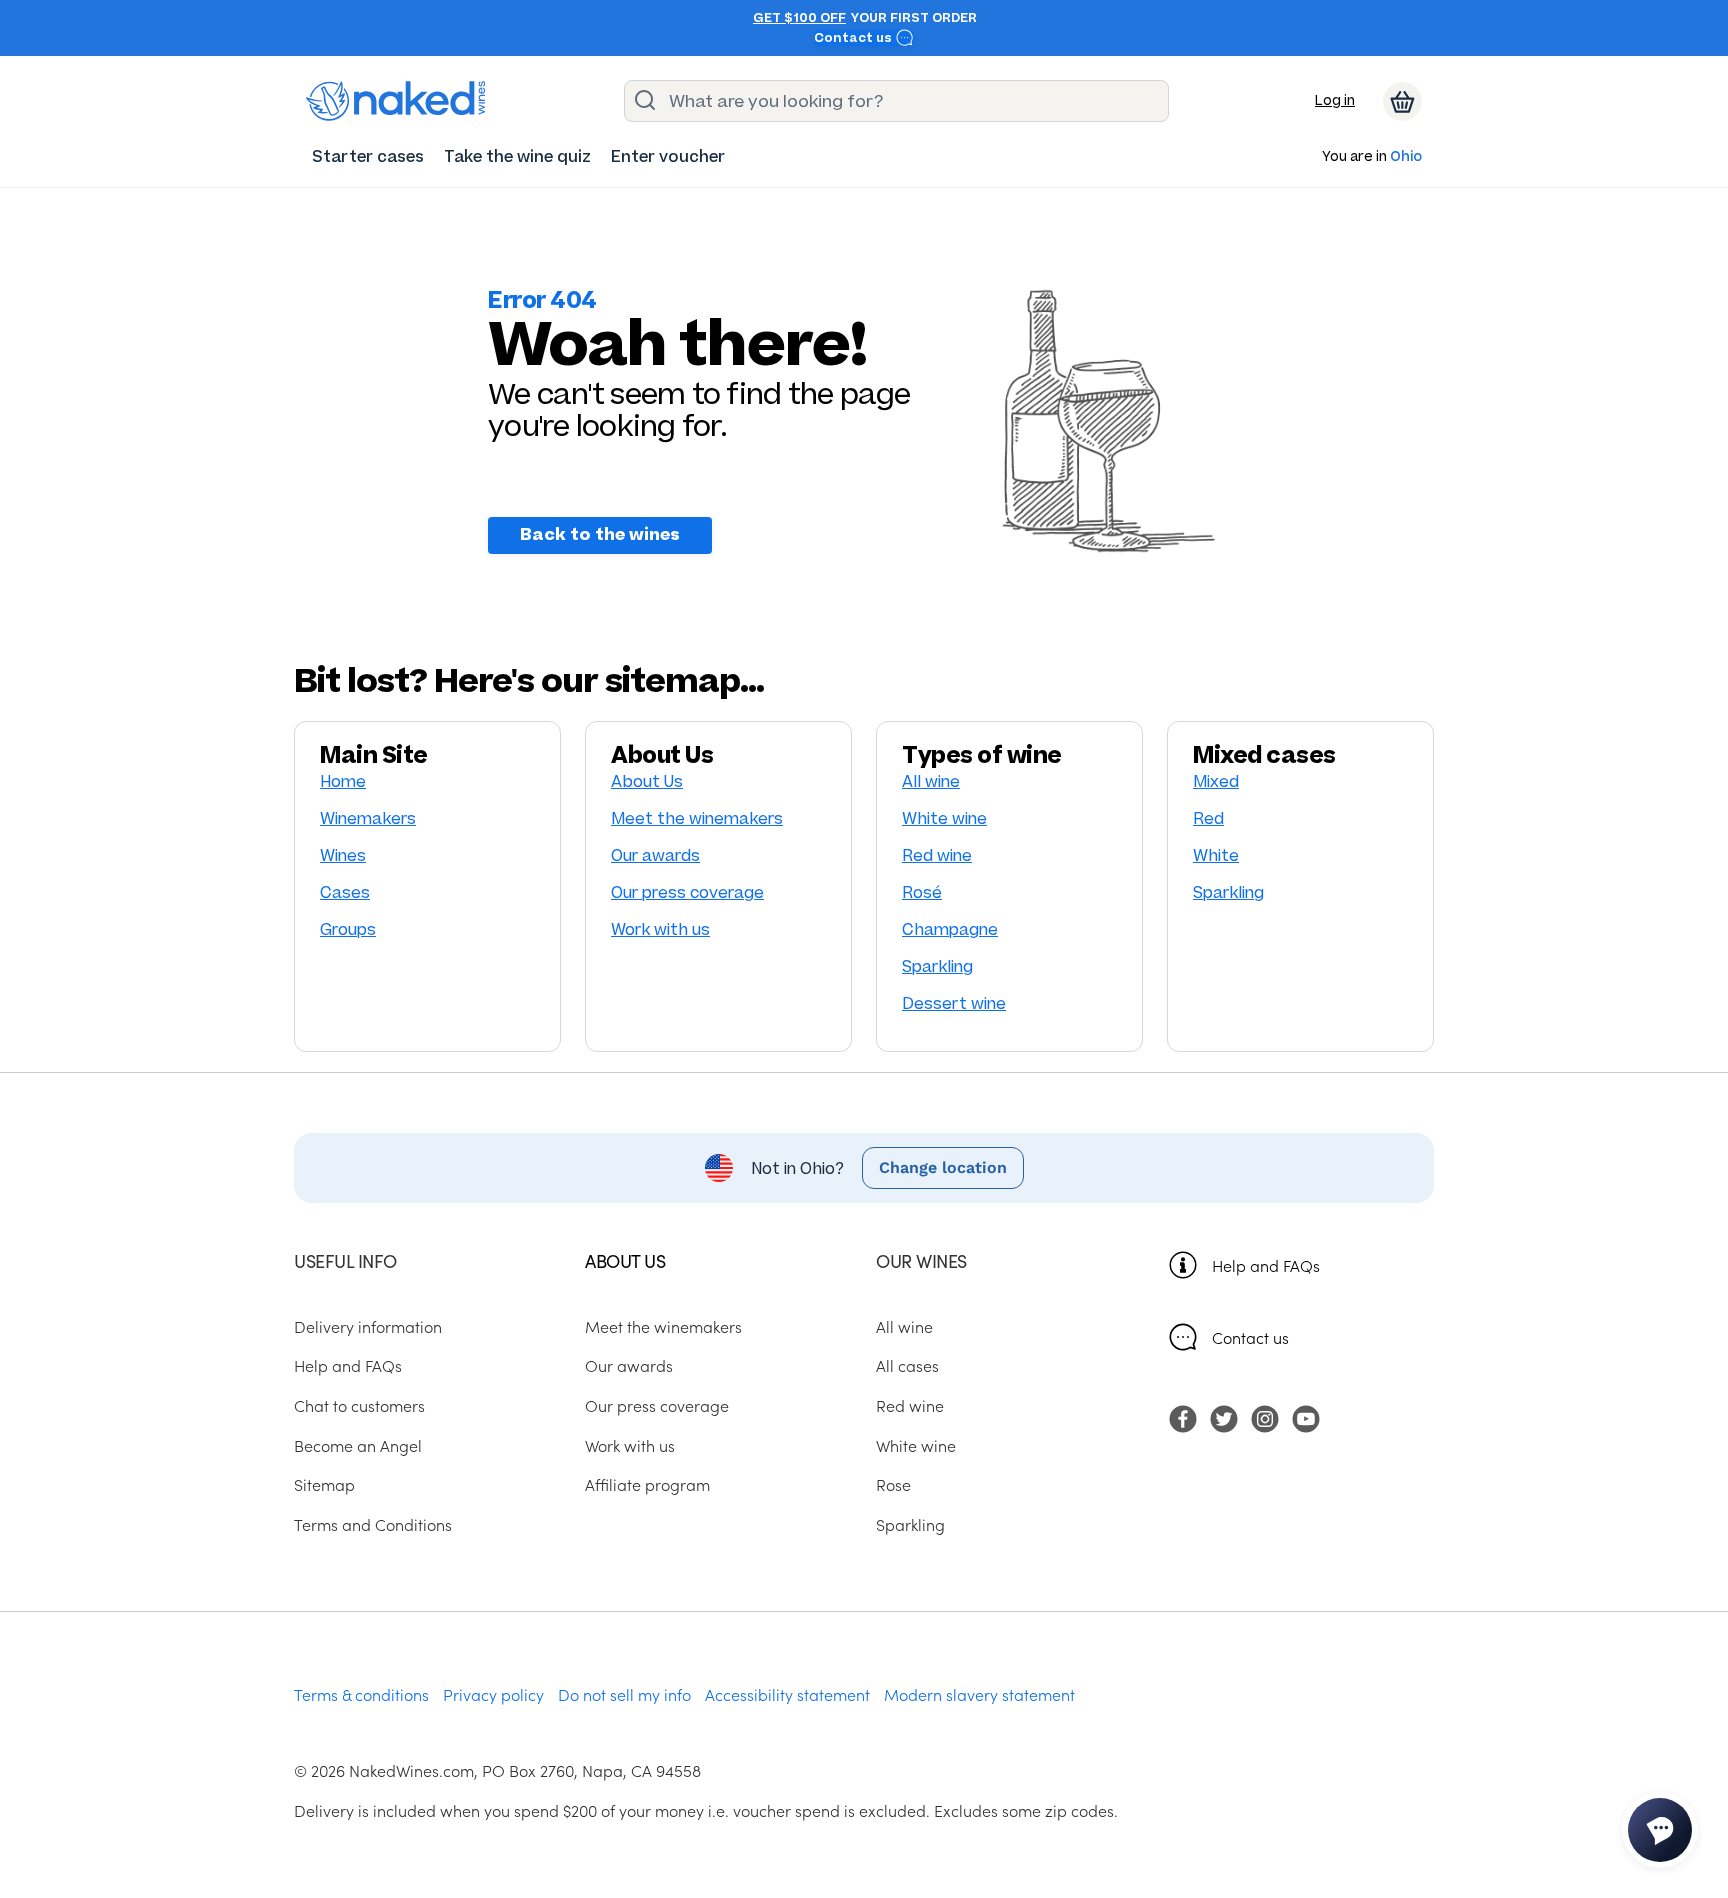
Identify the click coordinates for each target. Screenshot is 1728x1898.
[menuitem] (368, 156)
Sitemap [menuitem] (324, 1484)
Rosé (922, 892)
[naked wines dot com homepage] (396, 101)
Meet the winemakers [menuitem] (663, 1326)
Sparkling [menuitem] (910, 1524)
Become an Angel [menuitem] (358, 1445)
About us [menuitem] (625, 1260)
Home (343, 781)
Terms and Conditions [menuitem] (373, 1524)
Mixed (1216, 781)
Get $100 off (799, 18)
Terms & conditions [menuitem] (361, 1694)
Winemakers (368, 818)
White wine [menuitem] (916, 1445)
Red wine (937, 855)
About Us (647, 781)
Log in (1335, 100)
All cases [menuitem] (907, 1365)
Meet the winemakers (697, 818)
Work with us (660, 929)
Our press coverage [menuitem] (657, 1405)
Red (1208, 818)
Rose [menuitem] (893, 1484)
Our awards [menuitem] (629, 1365)
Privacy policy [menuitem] (493, 1694)
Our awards (655, 855)
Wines (343, 855)
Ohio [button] (1406, 157)
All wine (931, 781)
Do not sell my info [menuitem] (624, 1694)
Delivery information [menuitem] (368, 1326)
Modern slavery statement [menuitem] (979, 1694)
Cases (345, 892)
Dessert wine (954, 1003)
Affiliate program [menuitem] (647, 1484)
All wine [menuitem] (904, 1326)
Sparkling (937, 966)
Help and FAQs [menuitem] (348, 1365)
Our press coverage (687, 892)
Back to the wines (600, 535)
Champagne (950, 929)
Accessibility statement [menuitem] (787, 1694)
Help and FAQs (1266, 1265)
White (1216, 855)
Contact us (854, 38)
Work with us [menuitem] (630, 1445)
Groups (348, 929)
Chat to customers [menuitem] (359, 1405)
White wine (944, 818)
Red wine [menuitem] (910, 1405)
